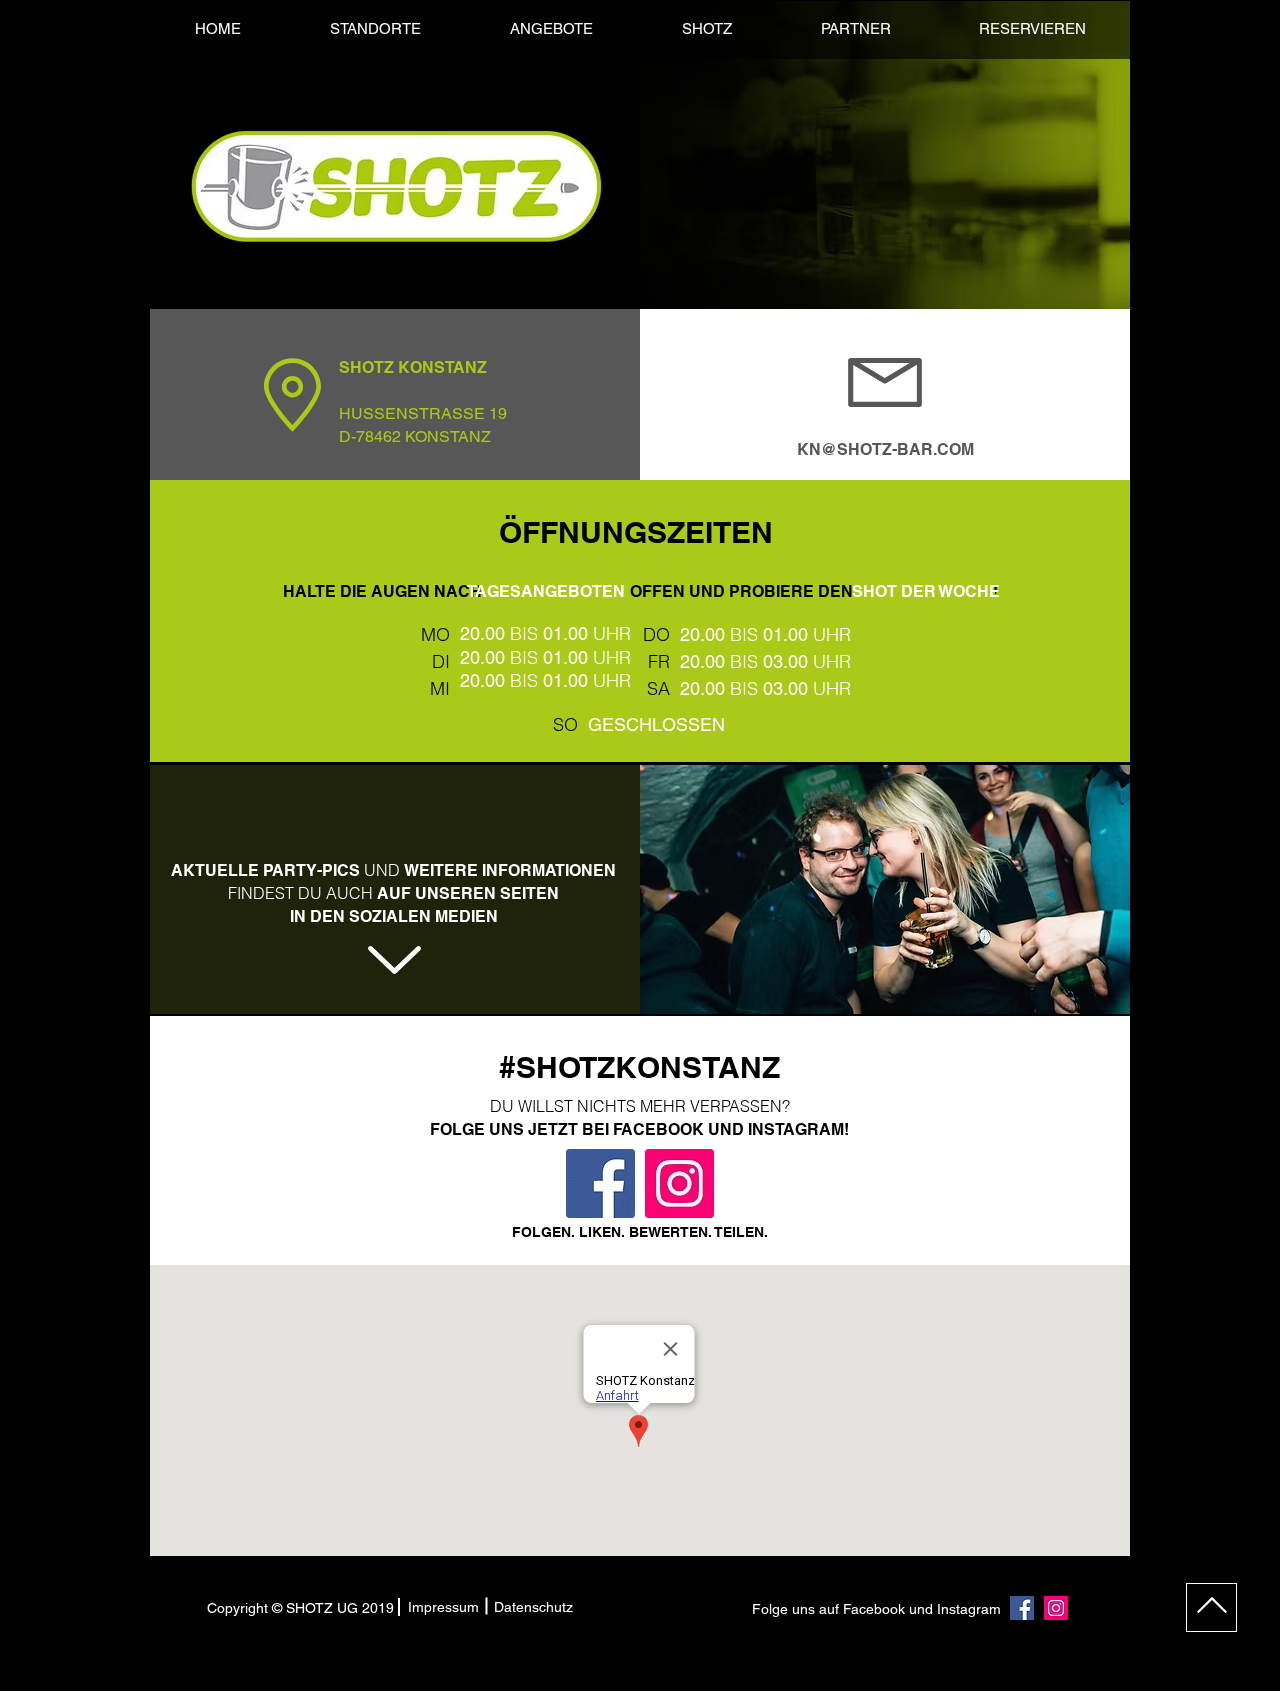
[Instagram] (679, 1183)
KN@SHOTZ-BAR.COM (885, 449)
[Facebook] (600, 1183)
